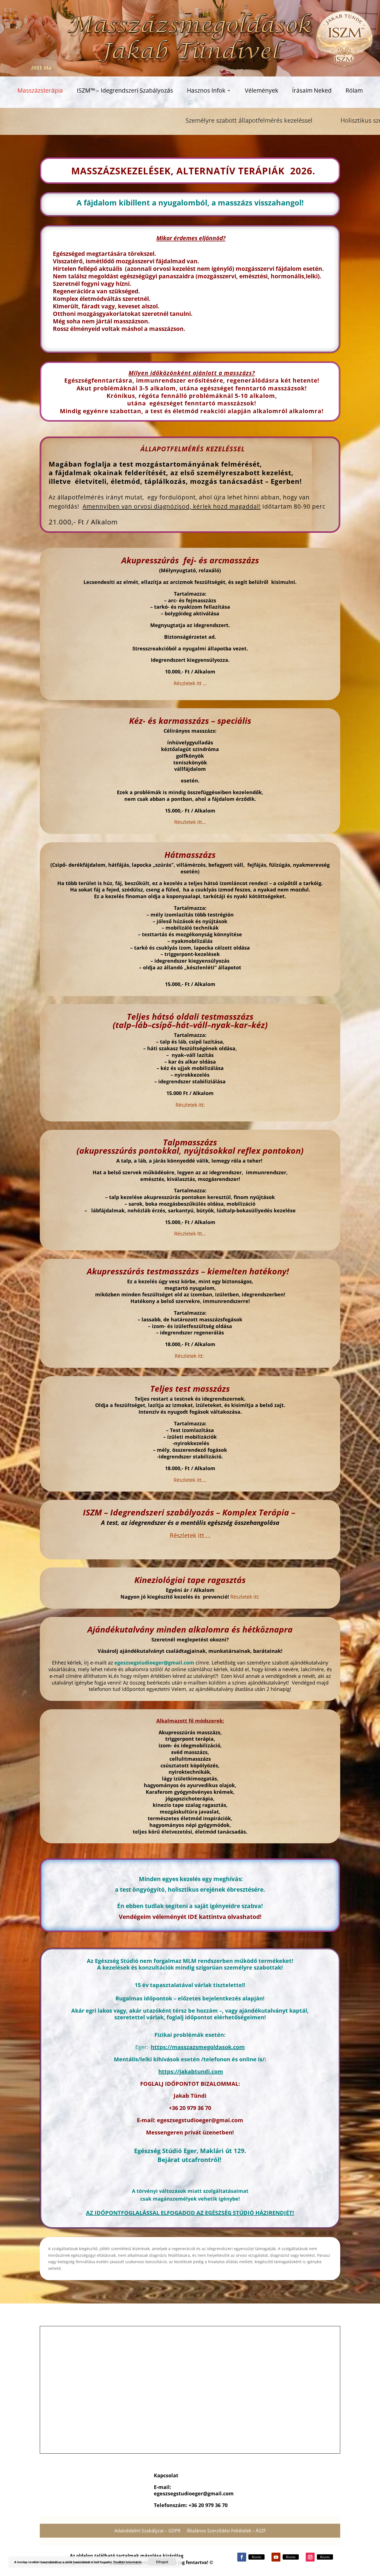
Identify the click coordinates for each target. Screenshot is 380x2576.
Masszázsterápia (40, 91)
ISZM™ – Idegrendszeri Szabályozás (125, 91)
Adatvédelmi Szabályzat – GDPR (147, 2531)
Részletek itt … (190, 683)
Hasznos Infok (206, 91)
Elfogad (162, 2562)
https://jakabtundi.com (191, 2071)
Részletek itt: (244, 1597)
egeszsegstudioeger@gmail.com (154, 1663)
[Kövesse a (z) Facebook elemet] (242, 2557)
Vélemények (261, 91)
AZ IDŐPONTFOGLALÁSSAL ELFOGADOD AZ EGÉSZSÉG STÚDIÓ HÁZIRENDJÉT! (190, 2213)
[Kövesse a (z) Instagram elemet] (310, 2557)
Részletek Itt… (190, 1233)
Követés (256, 2557)
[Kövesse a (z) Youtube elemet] (276, 2557)
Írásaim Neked (312, 91)
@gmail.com (218, 2493)
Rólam (354, 91)
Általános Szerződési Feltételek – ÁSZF (226, 2531)
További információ (127, 2562)
